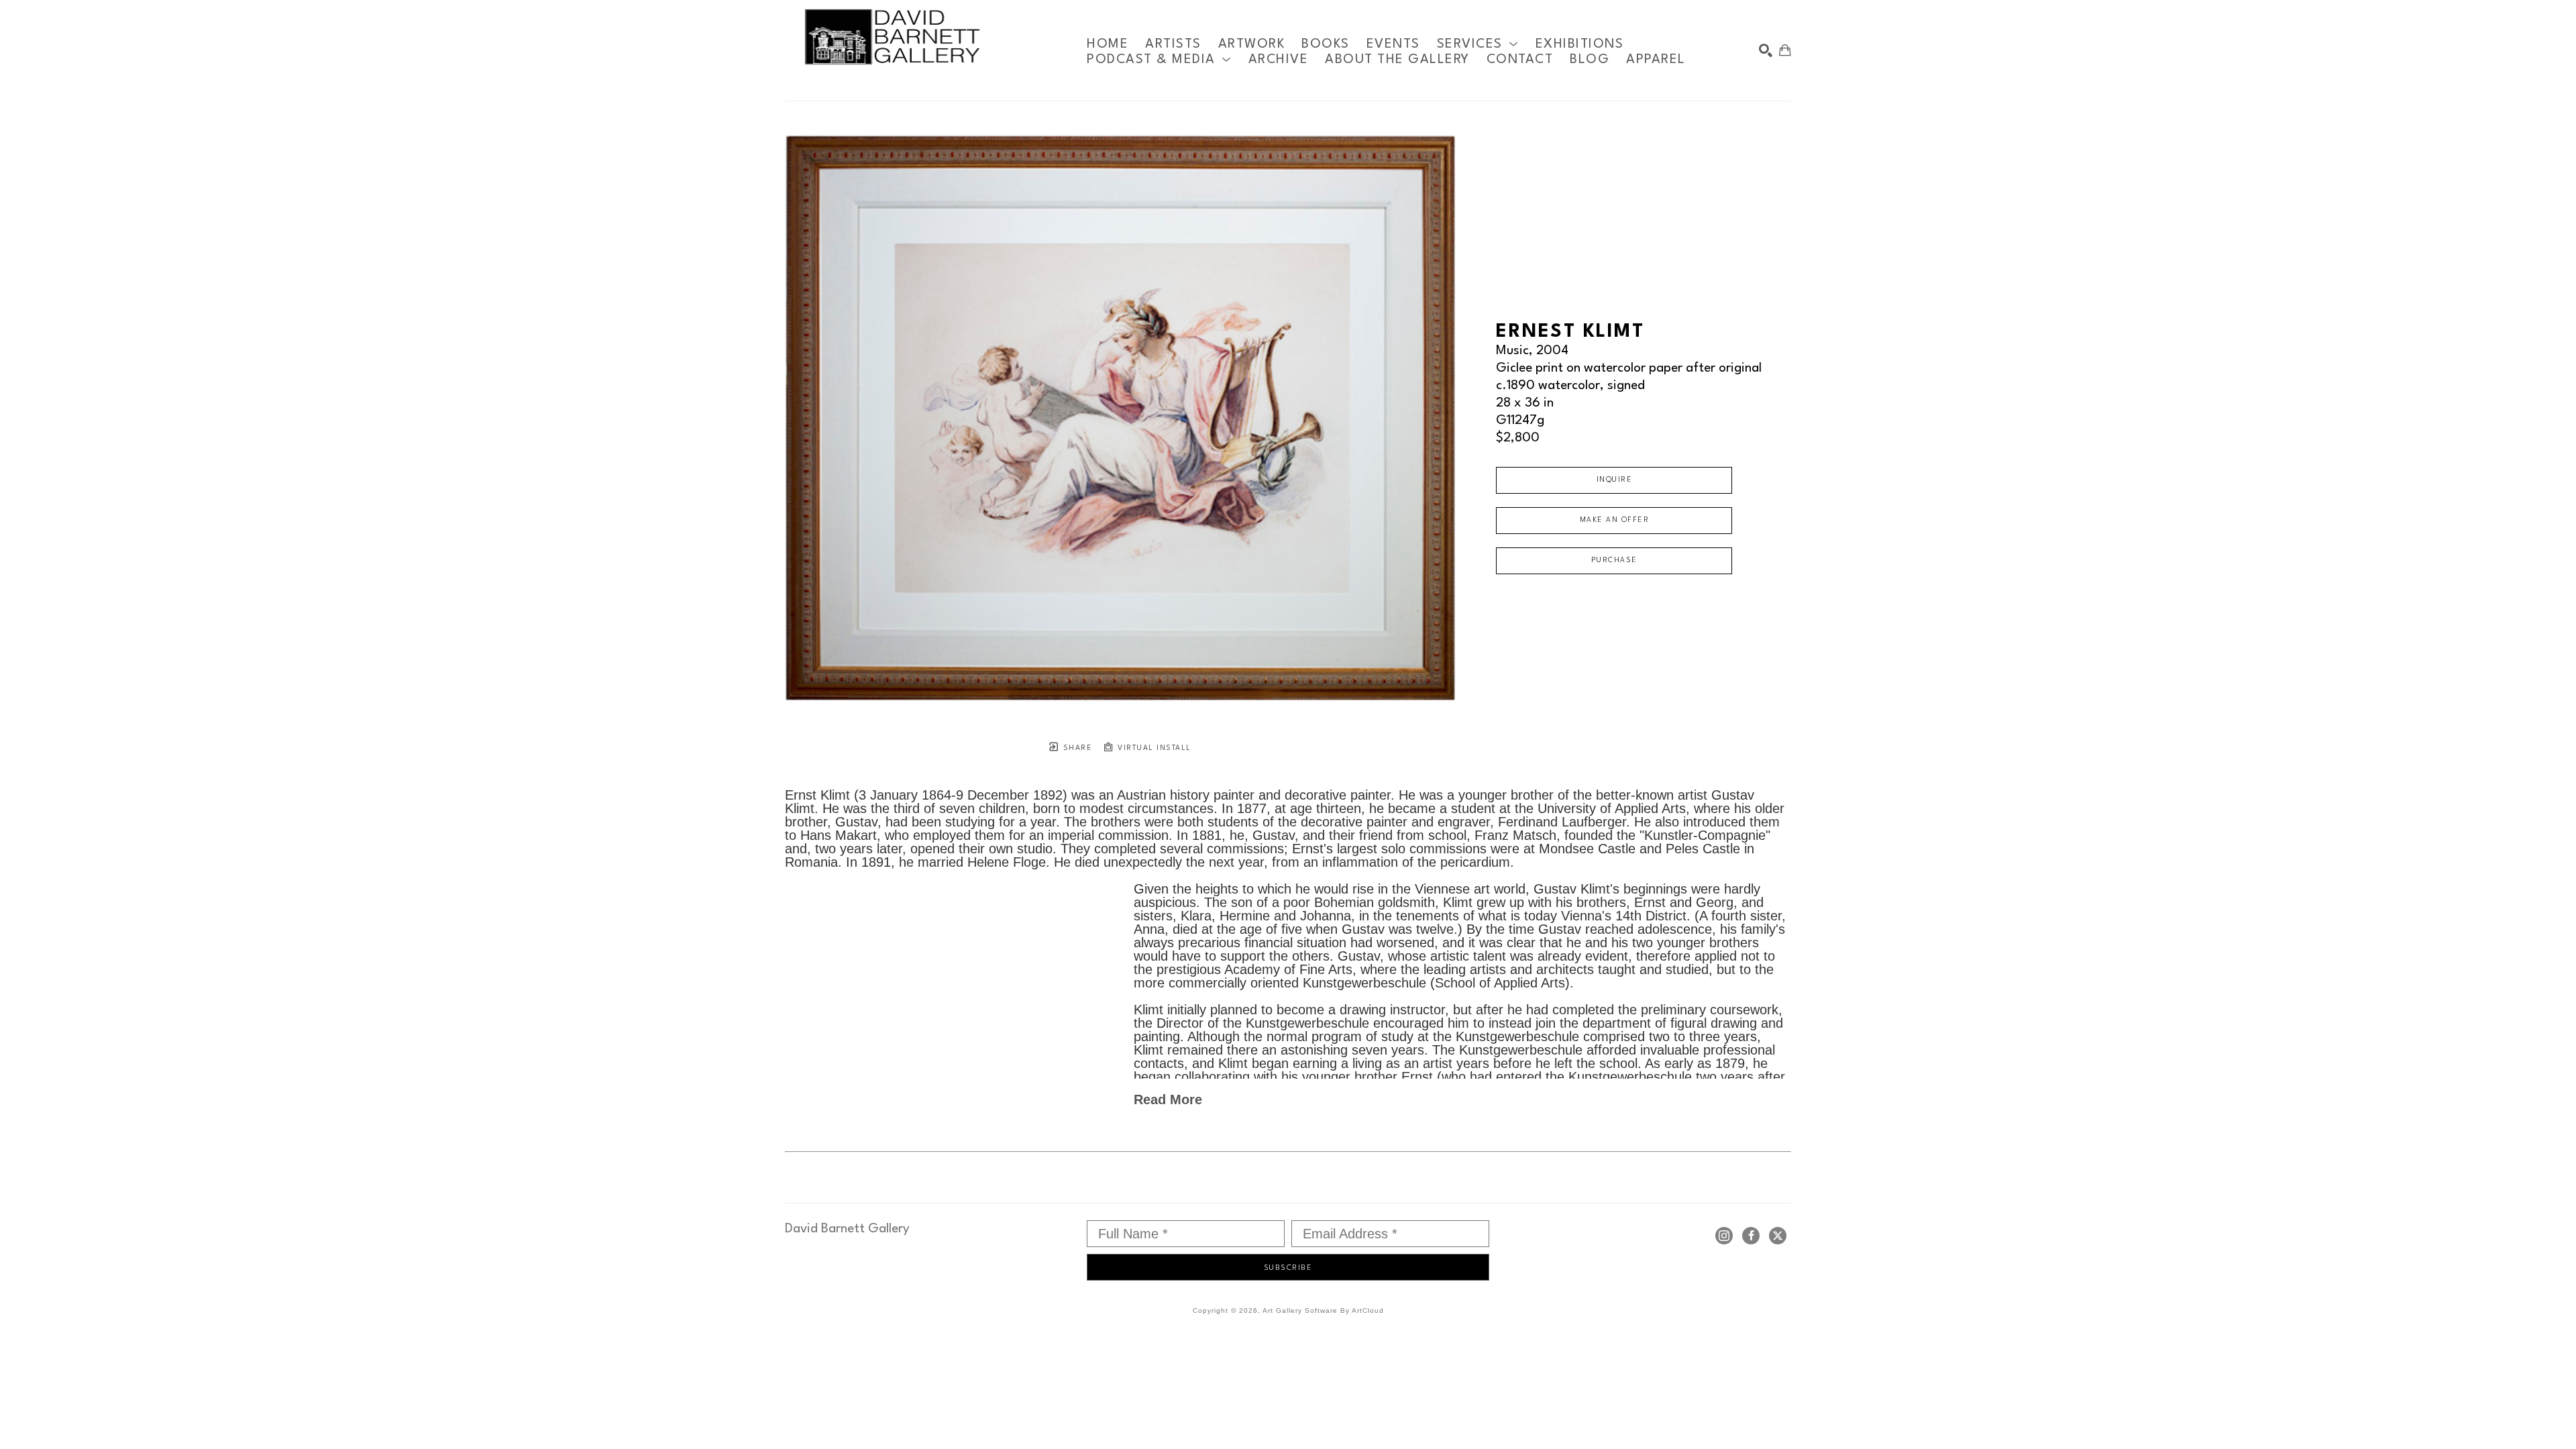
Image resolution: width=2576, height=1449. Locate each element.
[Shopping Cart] (1785, 50)
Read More (1168, 1099)
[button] (1478, 44)
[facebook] (1751, 1236)
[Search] (1766, 50)
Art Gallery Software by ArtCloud (1323, 1310)
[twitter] (1778, 1236)
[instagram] (1724, 1236)
